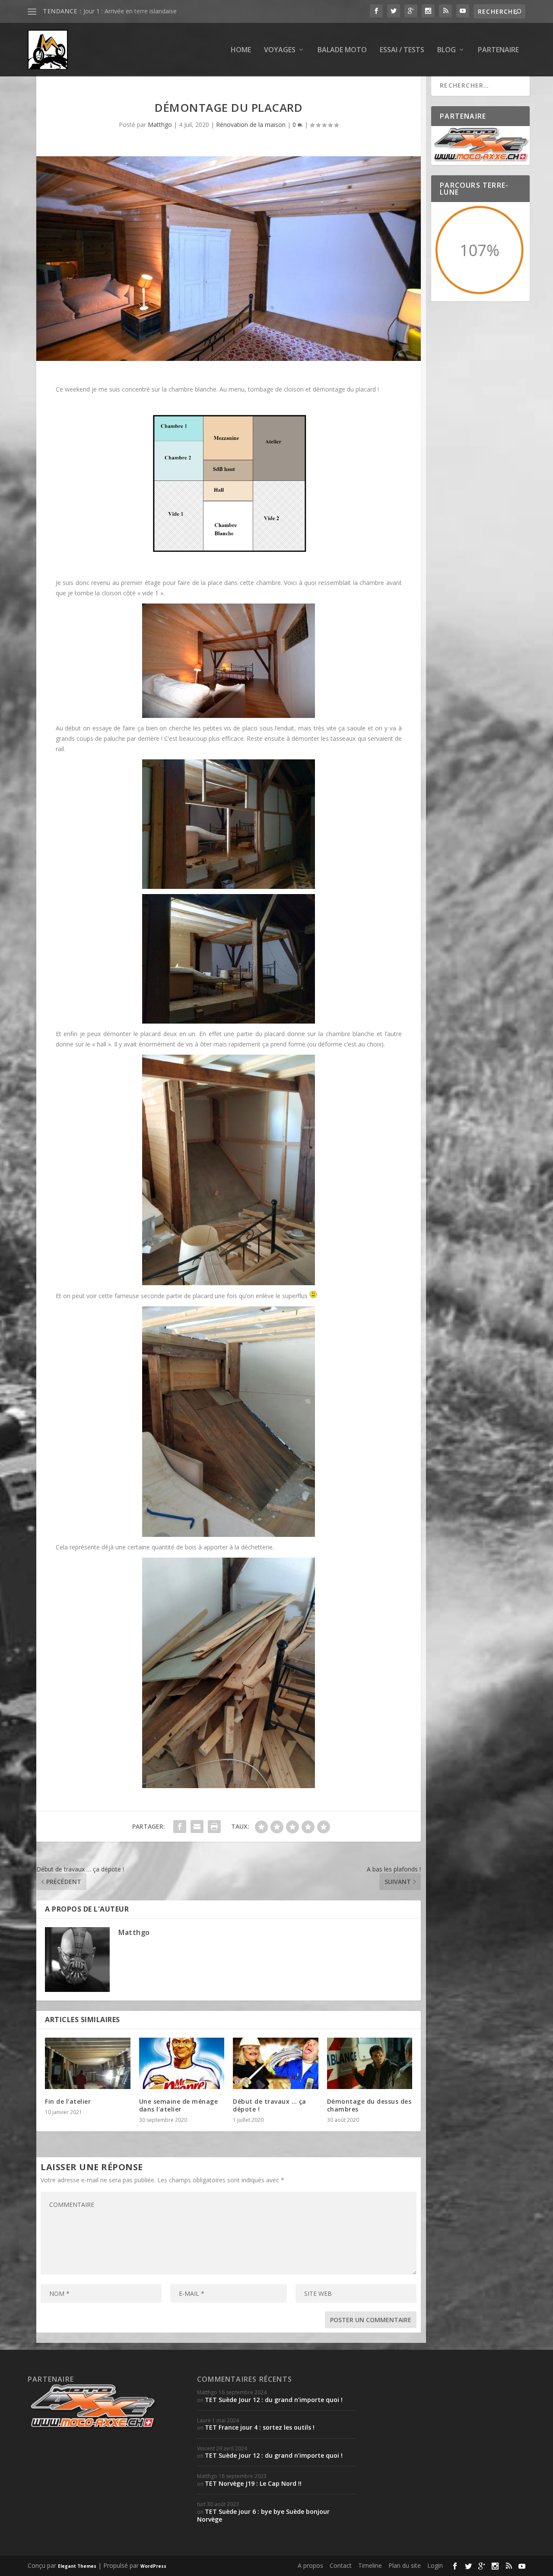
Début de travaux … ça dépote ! (270, 2105)
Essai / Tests (402, 50)
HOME (241, 50)
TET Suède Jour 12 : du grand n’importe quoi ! (274, 2400)
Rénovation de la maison (251, 125)
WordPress (153, 2566)
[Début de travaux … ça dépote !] (276, 2063)
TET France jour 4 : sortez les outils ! (260, 2427)
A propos (310, 2565)
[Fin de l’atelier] (88, 2063)
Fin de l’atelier (68, 2101)
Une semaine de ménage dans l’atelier (179, 2105)
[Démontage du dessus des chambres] (370, 2063)
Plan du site (405, 2565)
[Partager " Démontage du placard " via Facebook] (180, 1827)
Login (435, 2565)
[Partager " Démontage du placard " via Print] (214, 1827)
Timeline (370, 2565)
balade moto (342, 50)
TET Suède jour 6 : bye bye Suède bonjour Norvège (263, 2515)
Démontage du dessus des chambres (369, 2105)
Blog (447, 50)
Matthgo (160, 125)
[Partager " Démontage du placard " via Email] (197, 1827)
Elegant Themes (77, 2566)
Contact (341, 2565)
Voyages (280, 50)
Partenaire (498, 50)
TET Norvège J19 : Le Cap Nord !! (253, 2483)
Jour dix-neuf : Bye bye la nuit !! (126, 11)
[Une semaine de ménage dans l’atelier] (182, 2063)
